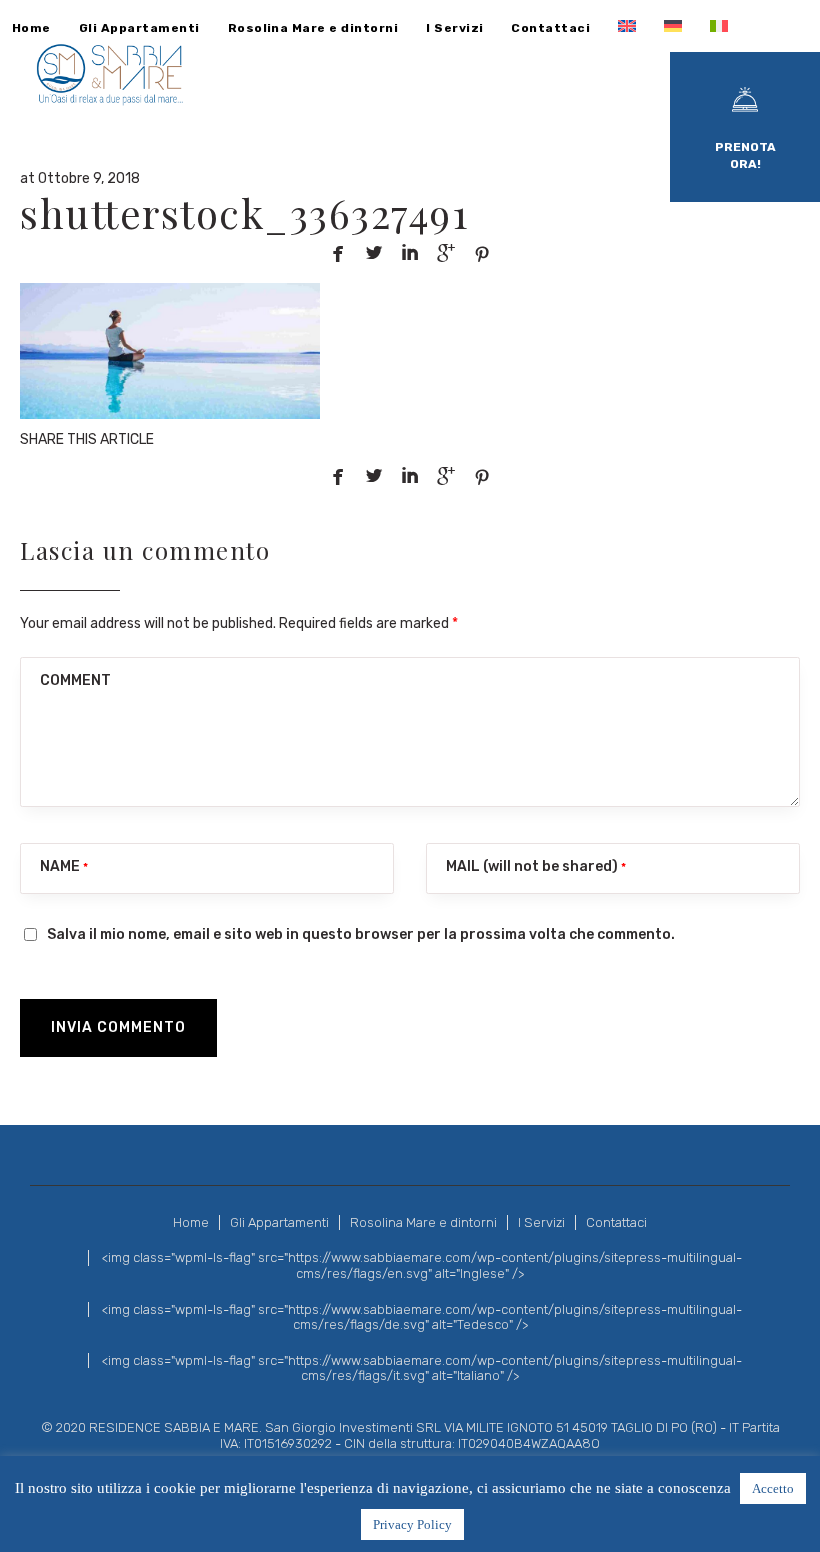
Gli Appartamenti (279, 1222)
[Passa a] (627, 26)
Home (191, 1222)
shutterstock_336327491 (244, 212)
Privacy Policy (412, 1524)
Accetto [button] (773, 1488)
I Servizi (541, 1222)
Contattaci (616, 1222)
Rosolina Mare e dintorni (423, 1222)
